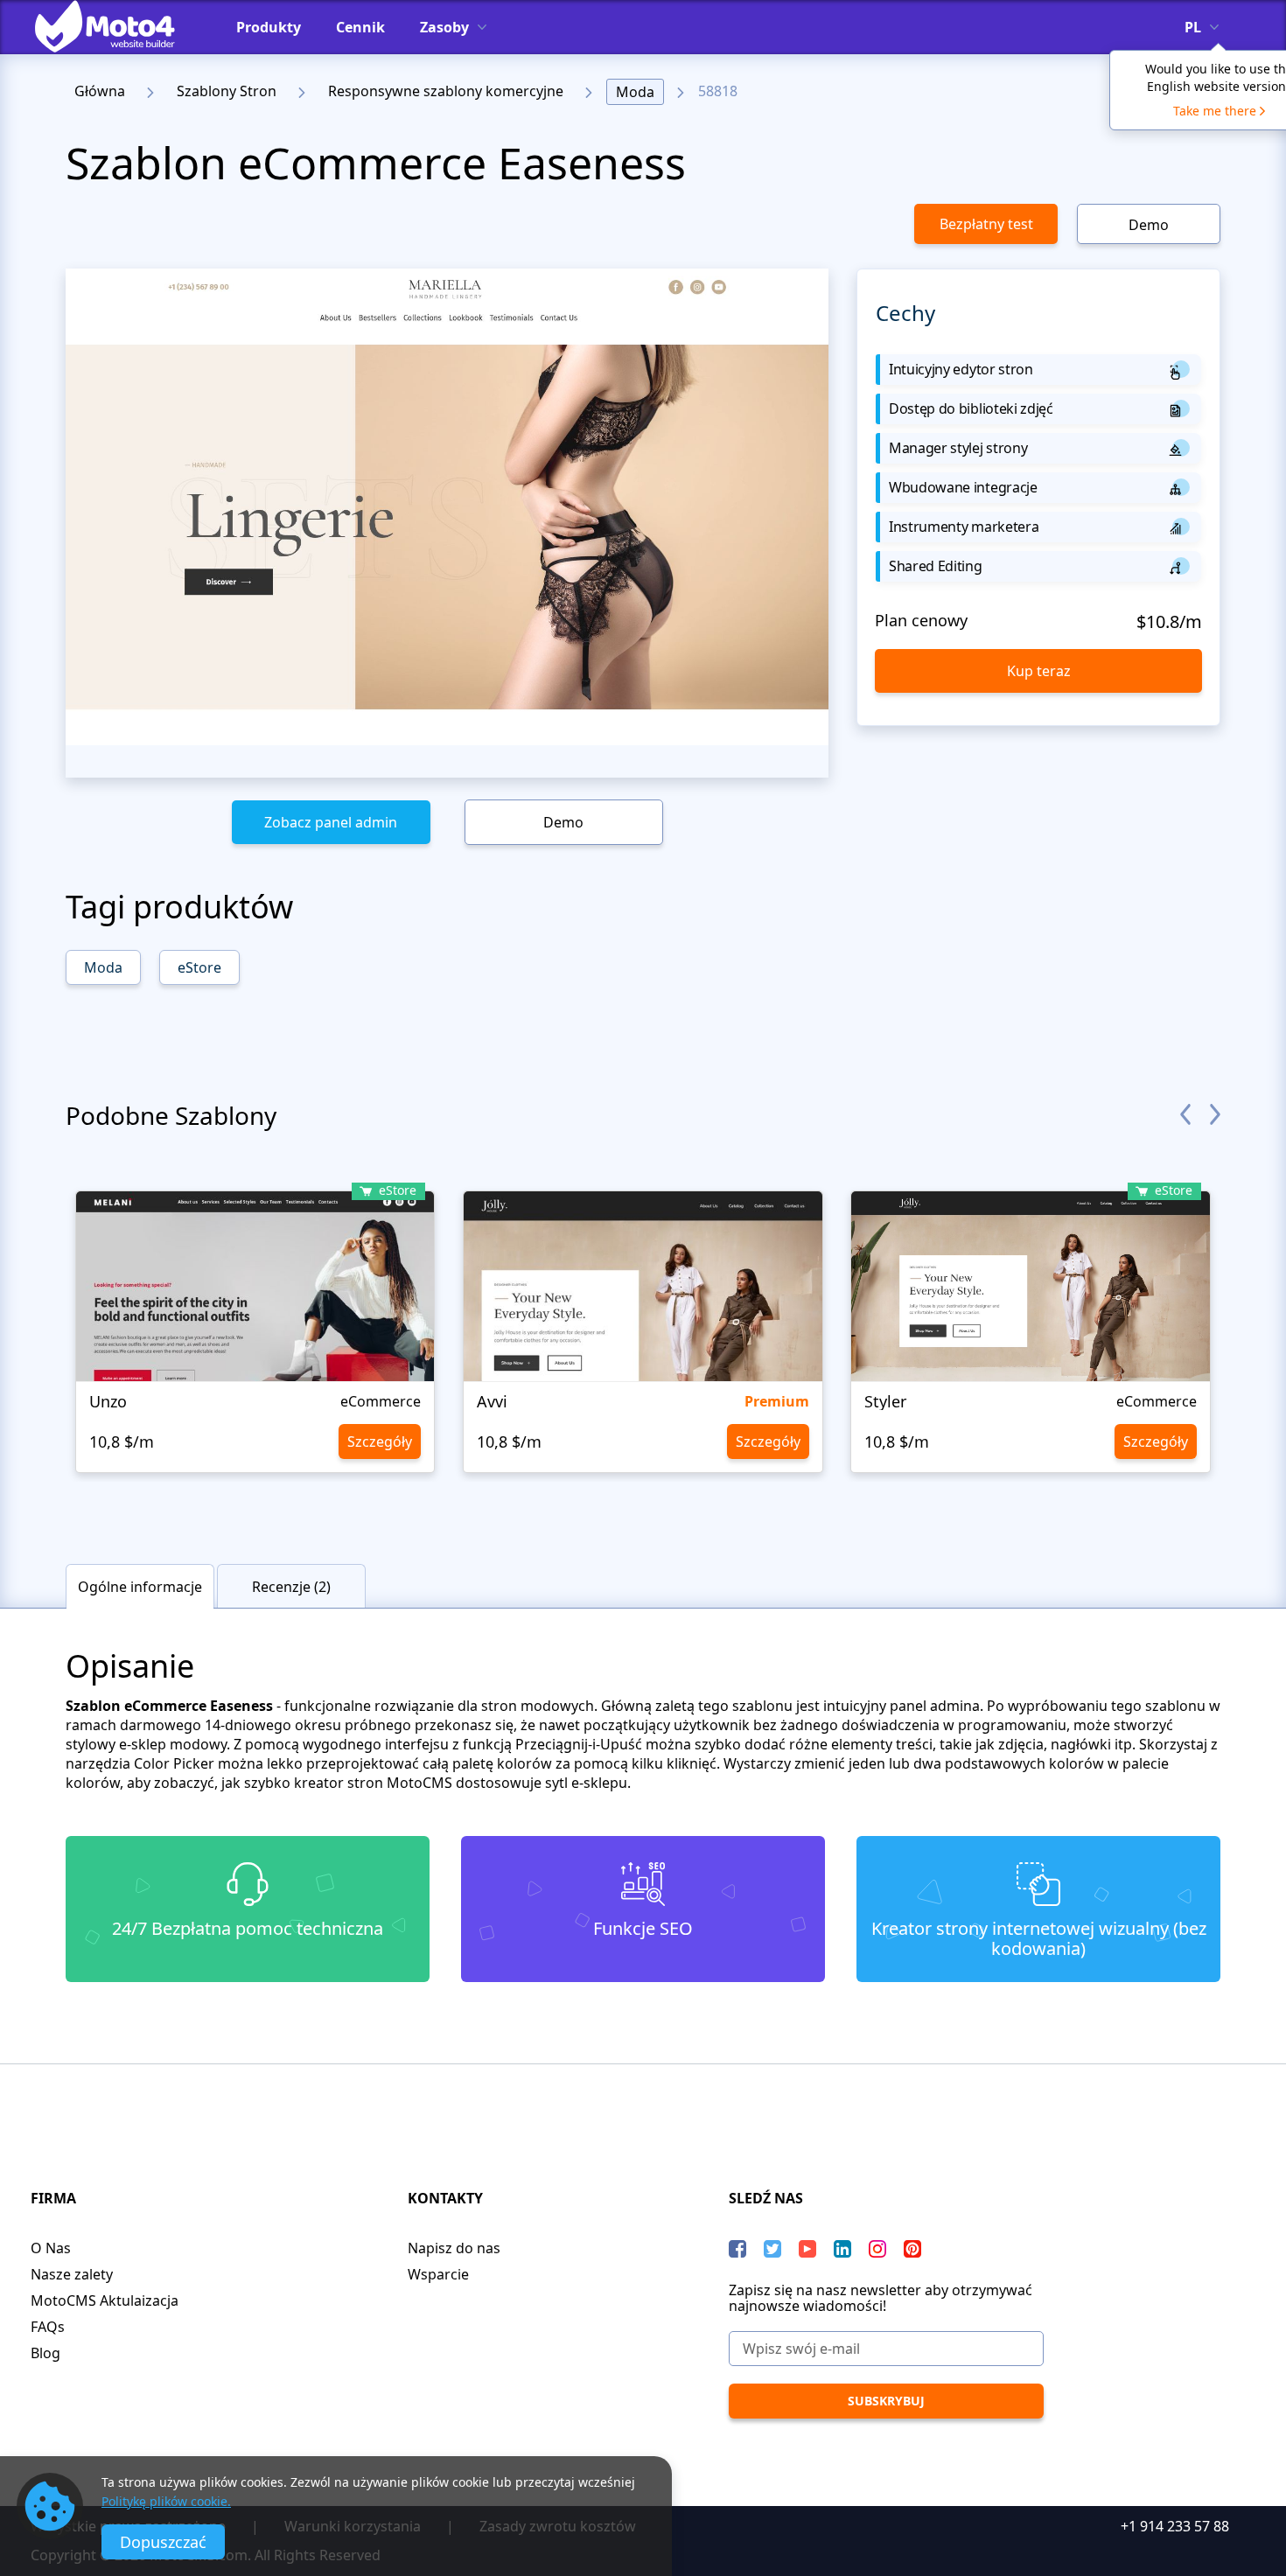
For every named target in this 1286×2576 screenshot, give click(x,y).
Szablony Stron (227, 91)
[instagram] (877, 2249)
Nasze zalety (72, 2274)
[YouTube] (807, 2249)
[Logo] (118, 26)
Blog (45, 2353)
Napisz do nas (454, 2248)
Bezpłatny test (986, 224)
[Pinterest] (912, 2249)
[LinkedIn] (842, 2249)
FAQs (48, 2327)
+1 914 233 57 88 (1175, 2526)
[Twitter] (772, 2249)
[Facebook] (737, 2249)
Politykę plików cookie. (166, 2501)
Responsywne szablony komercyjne (446, 91)
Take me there (1215, 111)
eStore (199, 967)
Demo (1149, 225)
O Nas (51, 2248)
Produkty (269, 27)
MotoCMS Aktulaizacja (105, 2300)
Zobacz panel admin (331, 822)
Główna (100, 91)
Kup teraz (1039, 671)
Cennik (360, 27)
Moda (635, 92)
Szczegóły (380, 1442)
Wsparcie (438, 2274)
